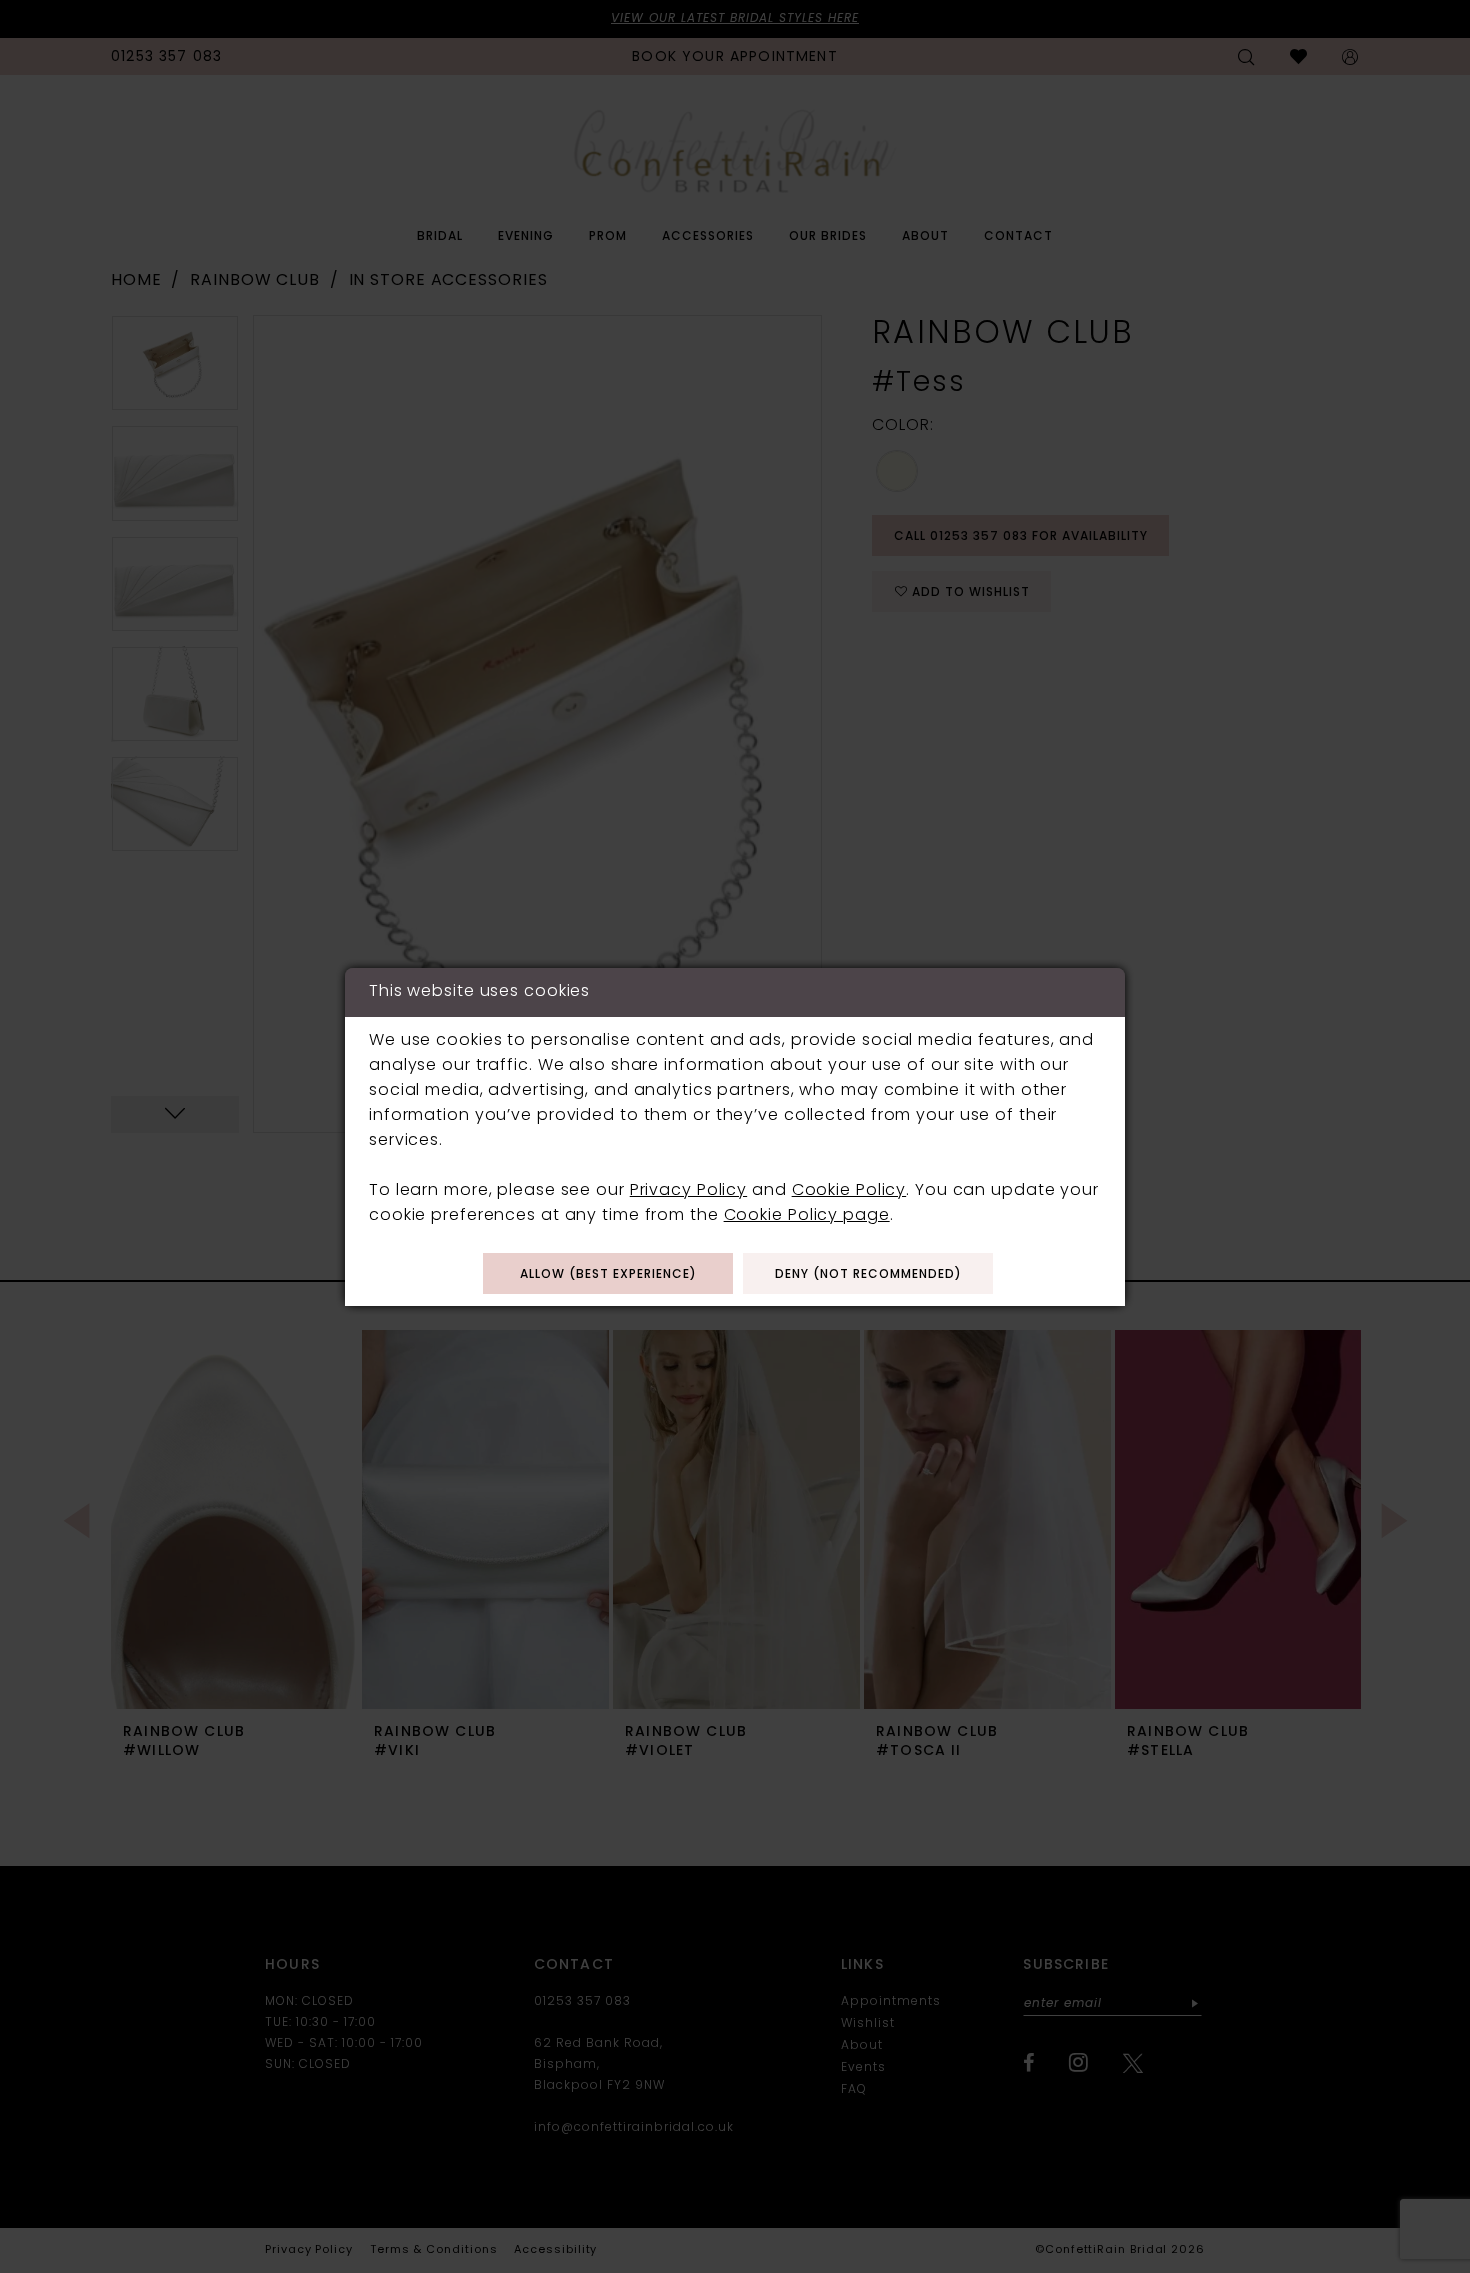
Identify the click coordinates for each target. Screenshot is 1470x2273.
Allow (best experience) (608, 1275)
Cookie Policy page (807, 1216)
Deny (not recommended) (868, 1275)
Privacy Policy (688, 1191)
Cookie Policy (849, 1191)
